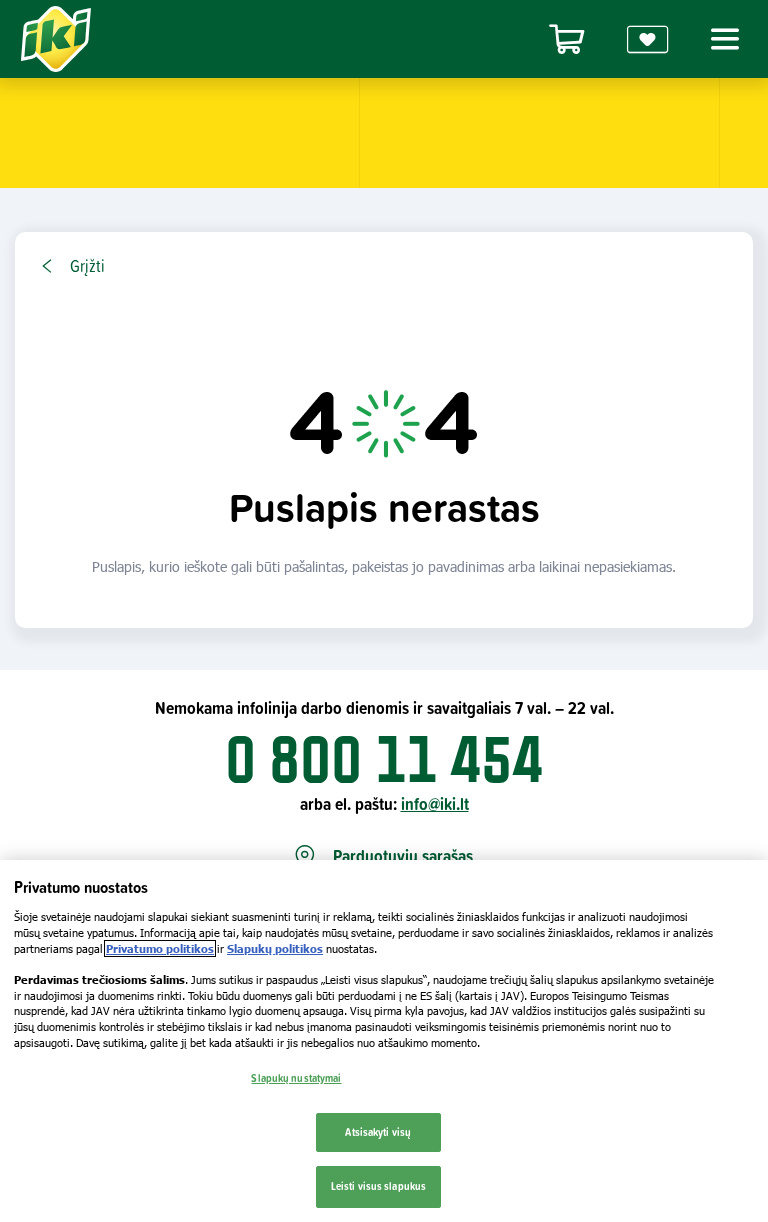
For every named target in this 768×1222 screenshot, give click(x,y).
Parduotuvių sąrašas (403, 856)
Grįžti (87, 266)
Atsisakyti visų (378, 1132)
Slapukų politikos (275, 948)
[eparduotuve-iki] (567, 39)
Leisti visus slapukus (378, 1186)
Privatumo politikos (160, 948)
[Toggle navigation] (722, 39)
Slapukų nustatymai (296, 1078)
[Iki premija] (648, 39)
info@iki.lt (435, 803)
